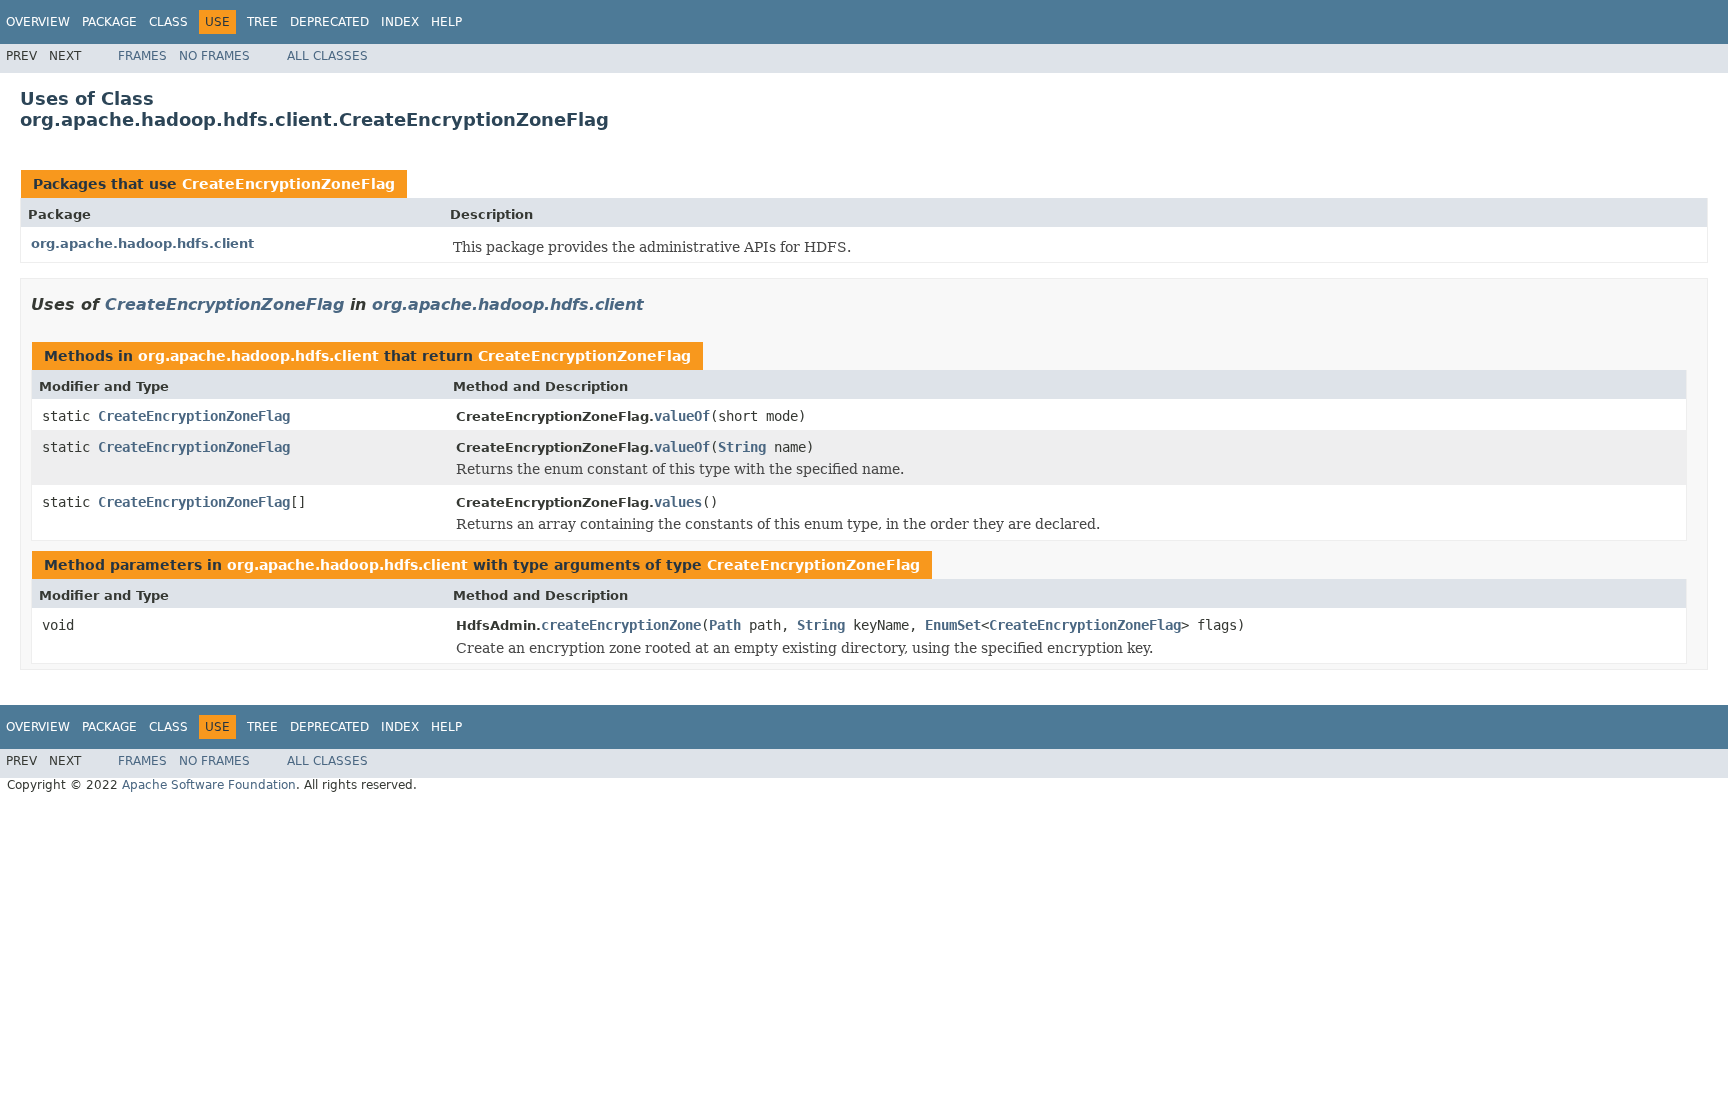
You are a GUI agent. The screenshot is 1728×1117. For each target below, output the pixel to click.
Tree (262, 22)
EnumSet (953, 625)
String (742, 447)
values (678, 502)
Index (400, 22)
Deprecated (329, 22)
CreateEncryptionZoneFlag (288, 184)
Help (446, 22)
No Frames (214, 56)
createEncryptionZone (621, 625)
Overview (38, 22)
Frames (142, 56)
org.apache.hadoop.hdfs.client (142, 243)
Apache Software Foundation (209, 785)
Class (168, 22)
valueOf (682, 416)
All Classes (327, 56)
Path (725, 625)
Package (109, 22)
